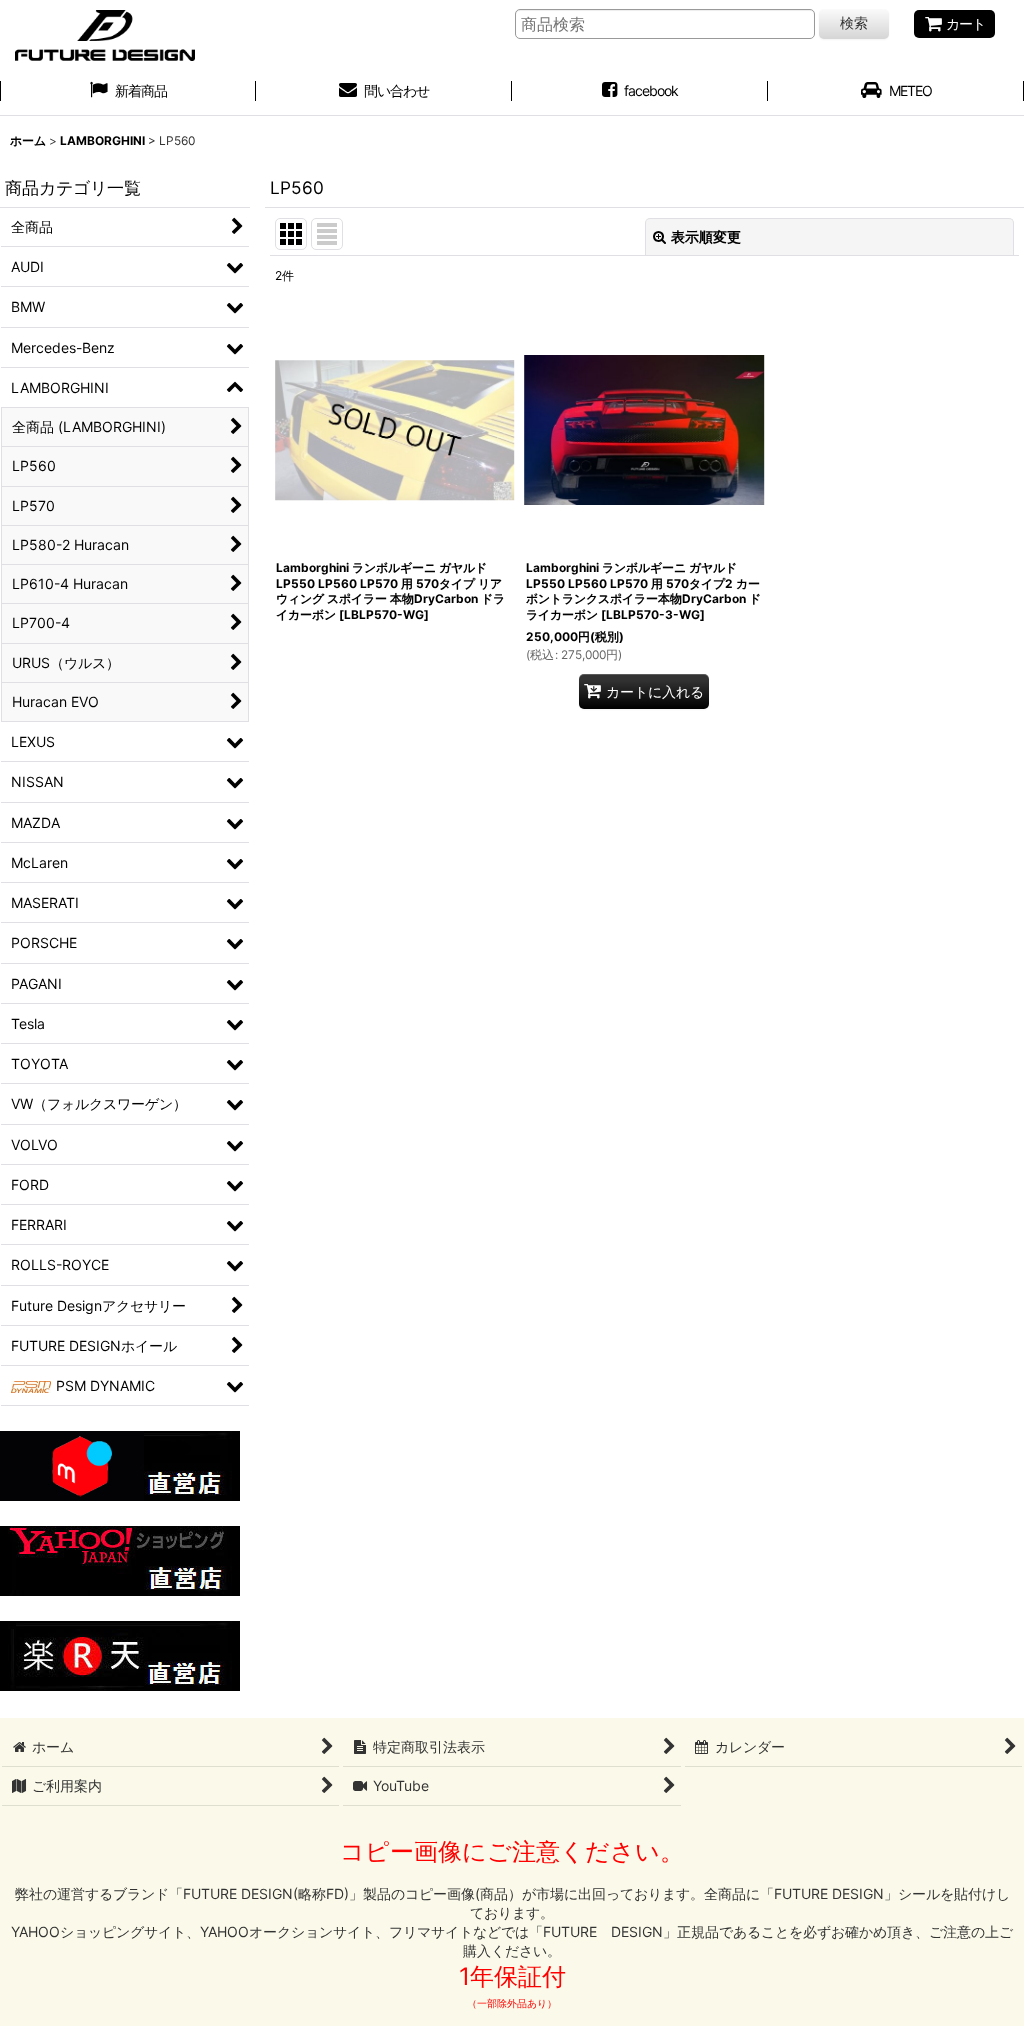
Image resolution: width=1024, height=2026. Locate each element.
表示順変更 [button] (706, 236)
